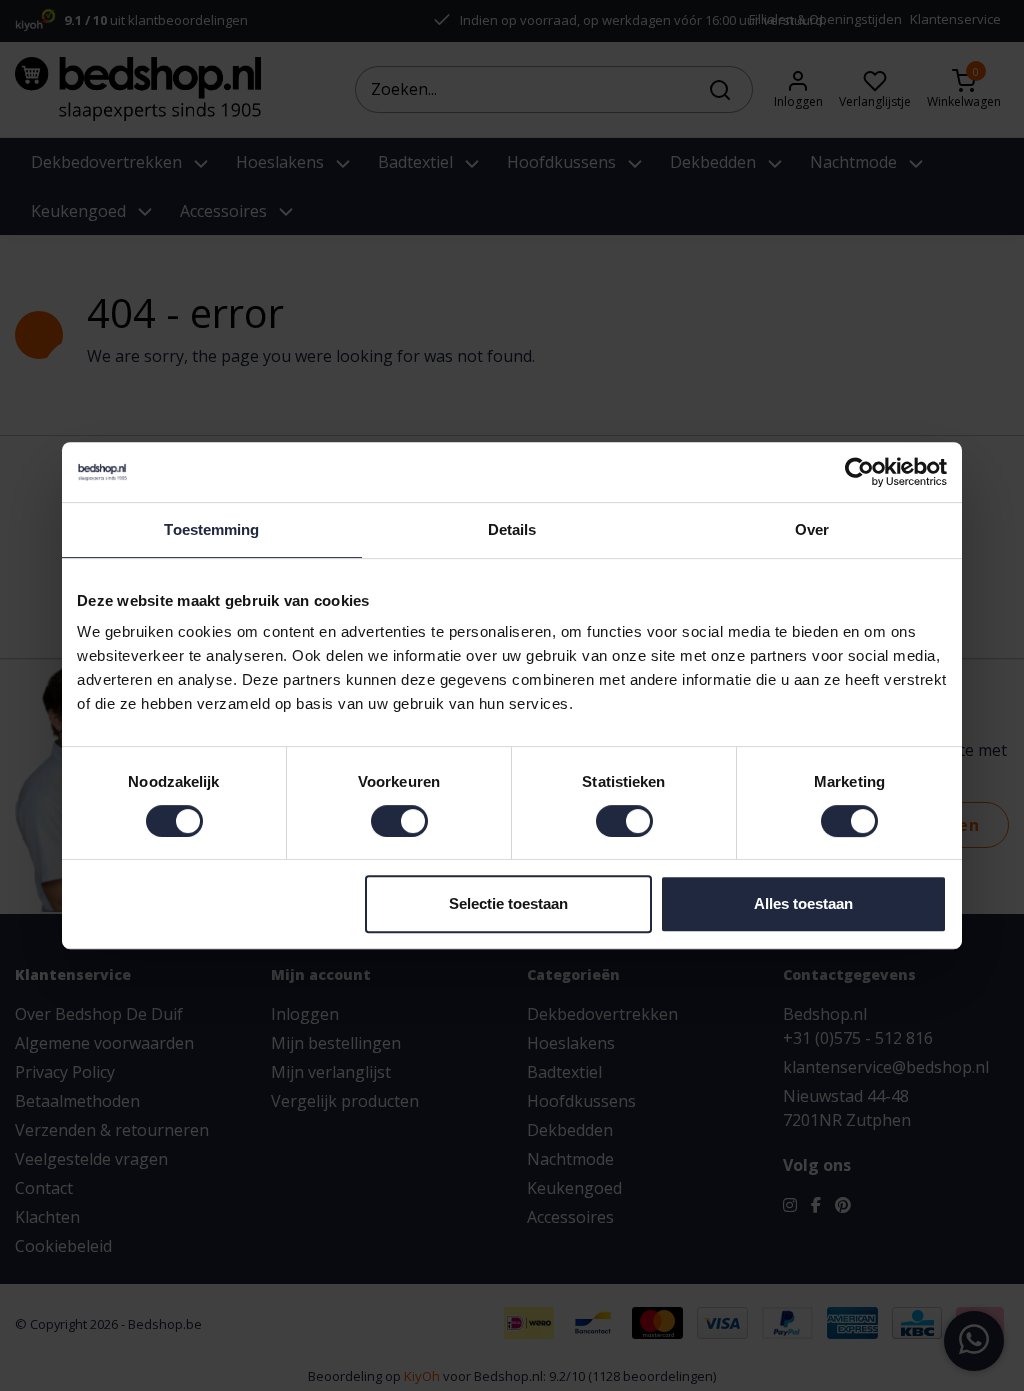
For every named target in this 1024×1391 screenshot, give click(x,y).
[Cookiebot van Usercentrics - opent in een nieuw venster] (859, 472)
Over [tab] (812, 529)
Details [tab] (512, 529)
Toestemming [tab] (211, 529)
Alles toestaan (803, 903)
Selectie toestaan (508, 903)
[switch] (399, 821)
